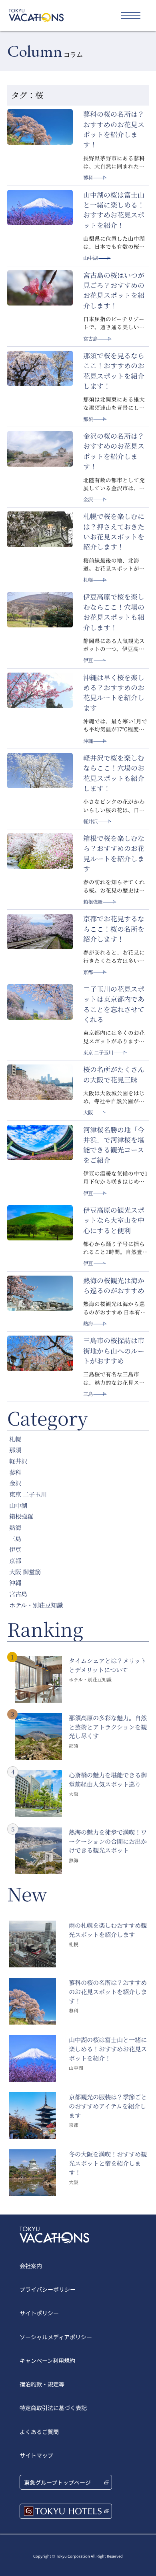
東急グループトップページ (57, 2482)
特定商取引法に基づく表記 (53, 2408)
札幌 (88, 580)
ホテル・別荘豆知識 (36, 1605)
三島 (88, 1394)
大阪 (88, 1112)
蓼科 (88, 178)
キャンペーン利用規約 (47, 2360)
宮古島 (90, 339)
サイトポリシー (39, 2313)
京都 (88, 972)
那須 (88, 419)
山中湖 (90, 258)
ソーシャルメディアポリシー (56, 2337)
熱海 (88, 1324)
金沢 (88, 499)
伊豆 (88, 660)
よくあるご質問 (39, 2432)
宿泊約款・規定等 (42, 2384)
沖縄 (88, 741)
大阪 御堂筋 (25, 1572)
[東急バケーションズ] (36, 15)
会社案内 (31, 2266)
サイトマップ (36, 2455)
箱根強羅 (93, 902)
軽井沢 (90, 821)
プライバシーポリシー (48, 2289)
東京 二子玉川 (98, 1052)
